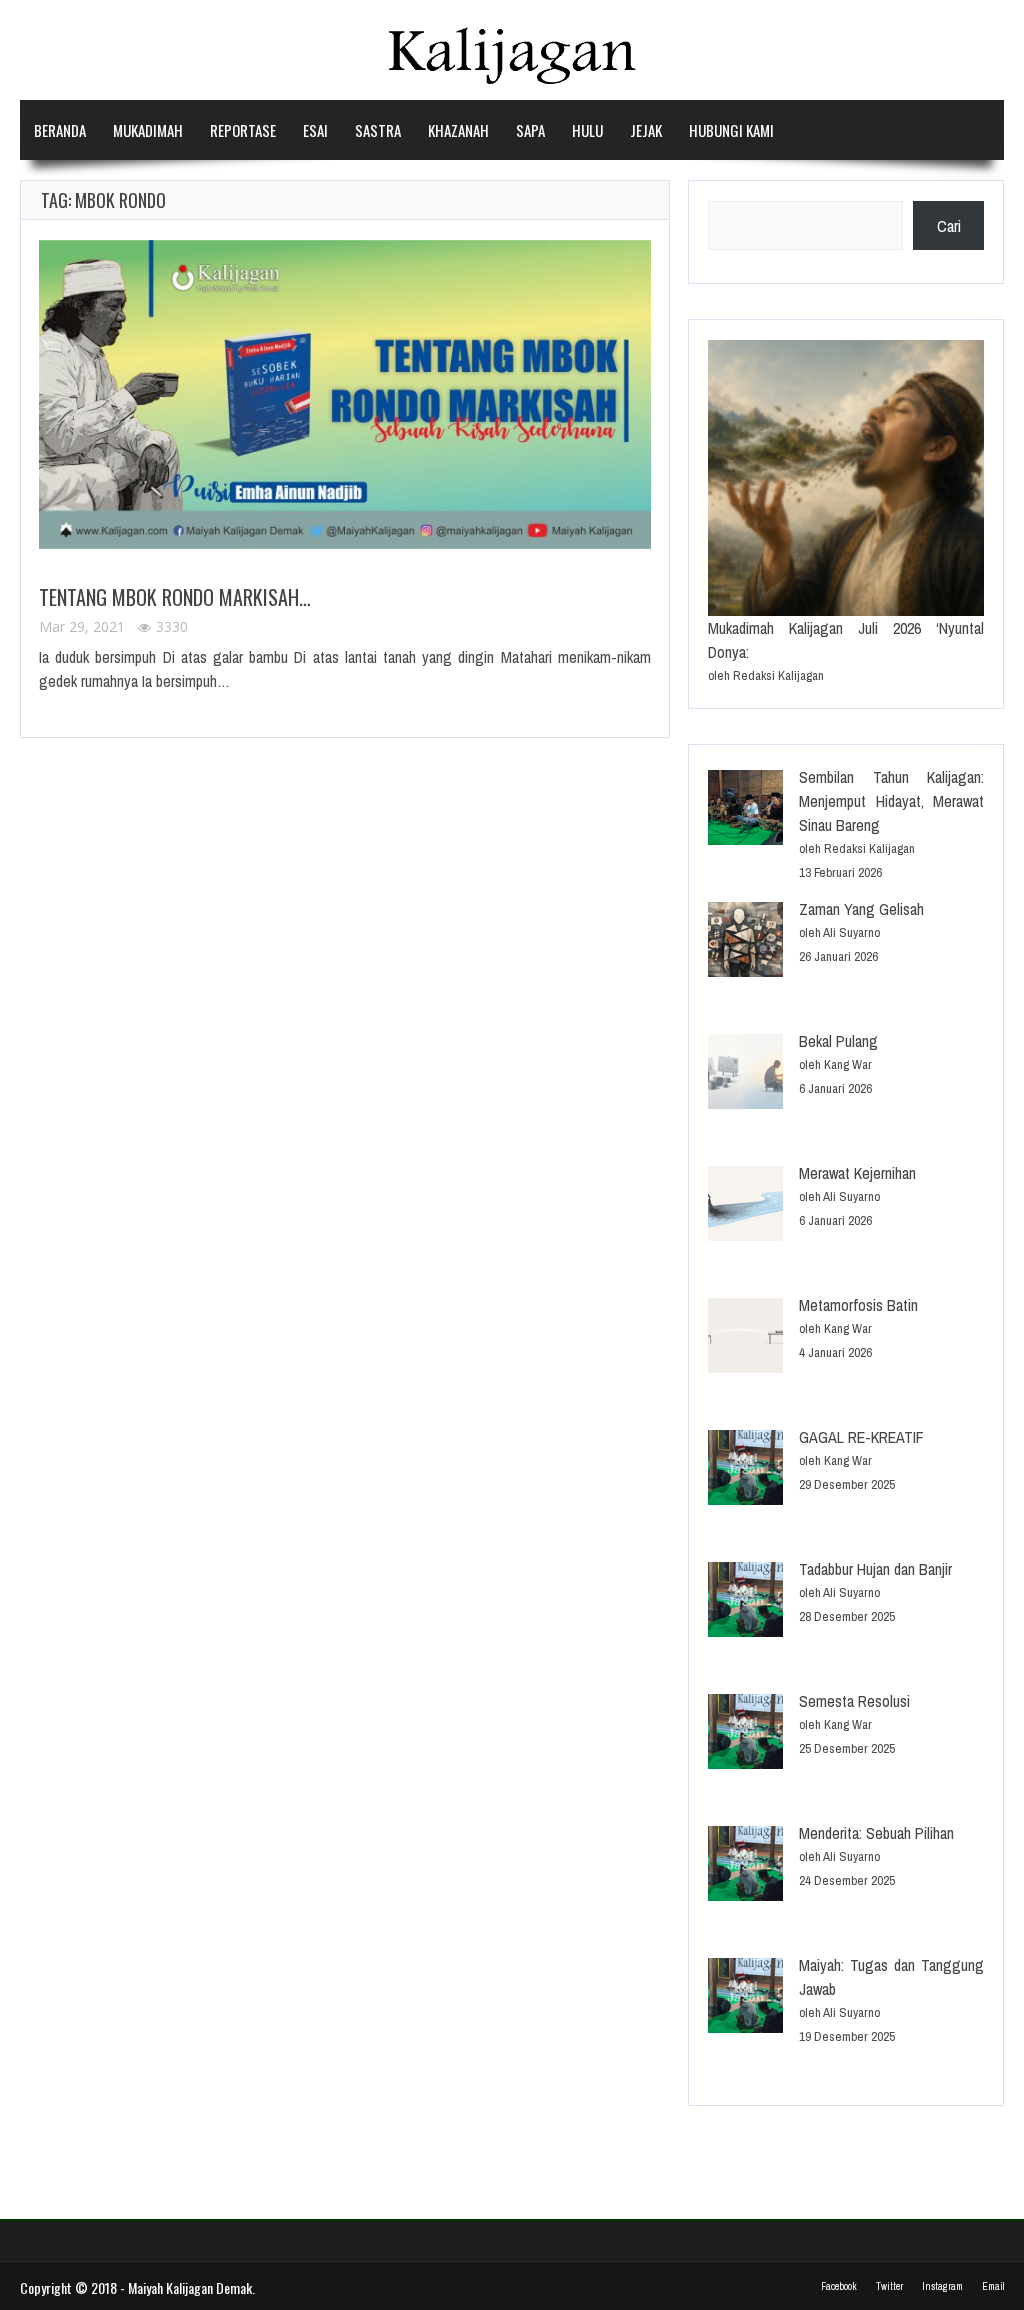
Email (993, 2286)
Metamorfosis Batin (858, 1305)
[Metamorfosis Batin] (745, 1338)
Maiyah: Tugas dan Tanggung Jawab (891, 1977)
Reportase (243, 130)
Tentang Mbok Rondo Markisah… (175, 597)
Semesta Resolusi (854, 1701)
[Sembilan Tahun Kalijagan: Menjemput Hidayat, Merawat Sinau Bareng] (745, 810)
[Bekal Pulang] (745, 1074)
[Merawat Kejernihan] (745, 1206)
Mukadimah (148, 130)
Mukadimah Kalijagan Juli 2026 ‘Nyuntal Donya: (846, 640)
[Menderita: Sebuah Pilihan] (745, 1866)
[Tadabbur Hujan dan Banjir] (745, 1602)
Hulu (587, 130)
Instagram (942, 2286)
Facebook (839, 2286)
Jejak (646, 130)
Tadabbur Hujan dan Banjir (875, 1569)
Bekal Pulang (838, 1041)
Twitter (889, 2286)
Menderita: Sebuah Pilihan (876, 1833)
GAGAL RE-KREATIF (861, 1437)
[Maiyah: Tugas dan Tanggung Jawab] (745, 1998)
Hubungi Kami (731, 130)
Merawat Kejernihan (857, 1173)
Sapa (530, 130)
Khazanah (458, 130)
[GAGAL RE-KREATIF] (745, 1470)
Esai (315, 130)
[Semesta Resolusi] (745, 1734)
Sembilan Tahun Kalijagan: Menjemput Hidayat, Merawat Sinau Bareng (891, 801)
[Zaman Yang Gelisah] (745, 942)
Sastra (378, 130)
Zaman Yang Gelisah (861, 909)
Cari (949, 226)
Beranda (60, 130)
